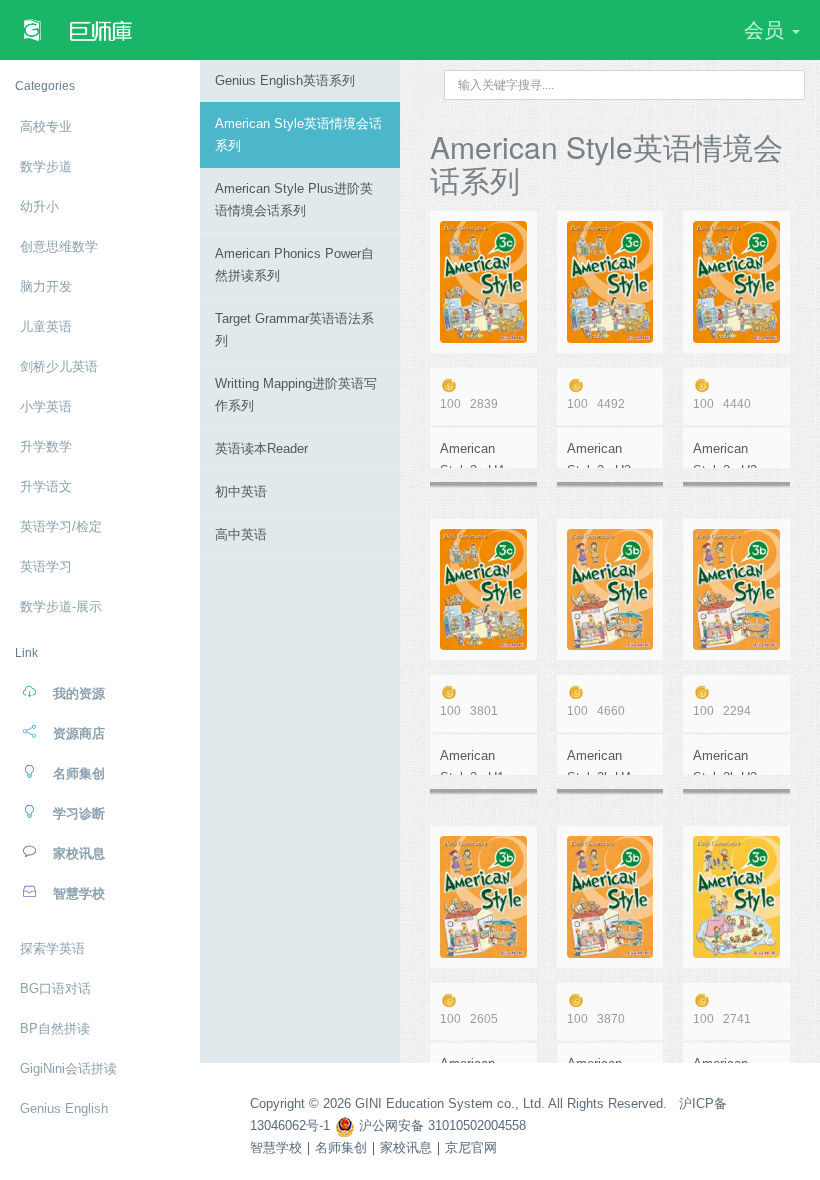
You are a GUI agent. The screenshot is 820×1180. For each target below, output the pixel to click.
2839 (469, 404)
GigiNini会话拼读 (68, 1068)
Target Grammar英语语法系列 (294, 329)
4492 (596, 404)
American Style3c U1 (472, 761)
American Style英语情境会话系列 (298, 134)
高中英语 (241, 534)
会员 (767, 30)
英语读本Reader (261, 448)
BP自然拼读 (55, 1028)
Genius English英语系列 (285, 80)
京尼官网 (471, 1147)
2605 (469, 1019)
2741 (722, 1019)
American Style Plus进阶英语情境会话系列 (294, 199)
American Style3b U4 (599, 761)
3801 (469, 711)
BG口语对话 (55, 988)
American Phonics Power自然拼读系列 (294, 264)
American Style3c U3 (599, 454)
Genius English (64, 1108)
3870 (596, 1019)
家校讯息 (406, 1147)
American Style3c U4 (472, 454)
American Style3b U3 (725, 761)
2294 (722, 711)
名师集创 (341, 1147)
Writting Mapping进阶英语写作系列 (296, 394)
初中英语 (241, 491)
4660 (596, 711)
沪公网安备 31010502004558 (440, 1125)
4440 (722, 404)
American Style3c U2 (725, 454)
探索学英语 (52, 948)
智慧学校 (276, 1147)
